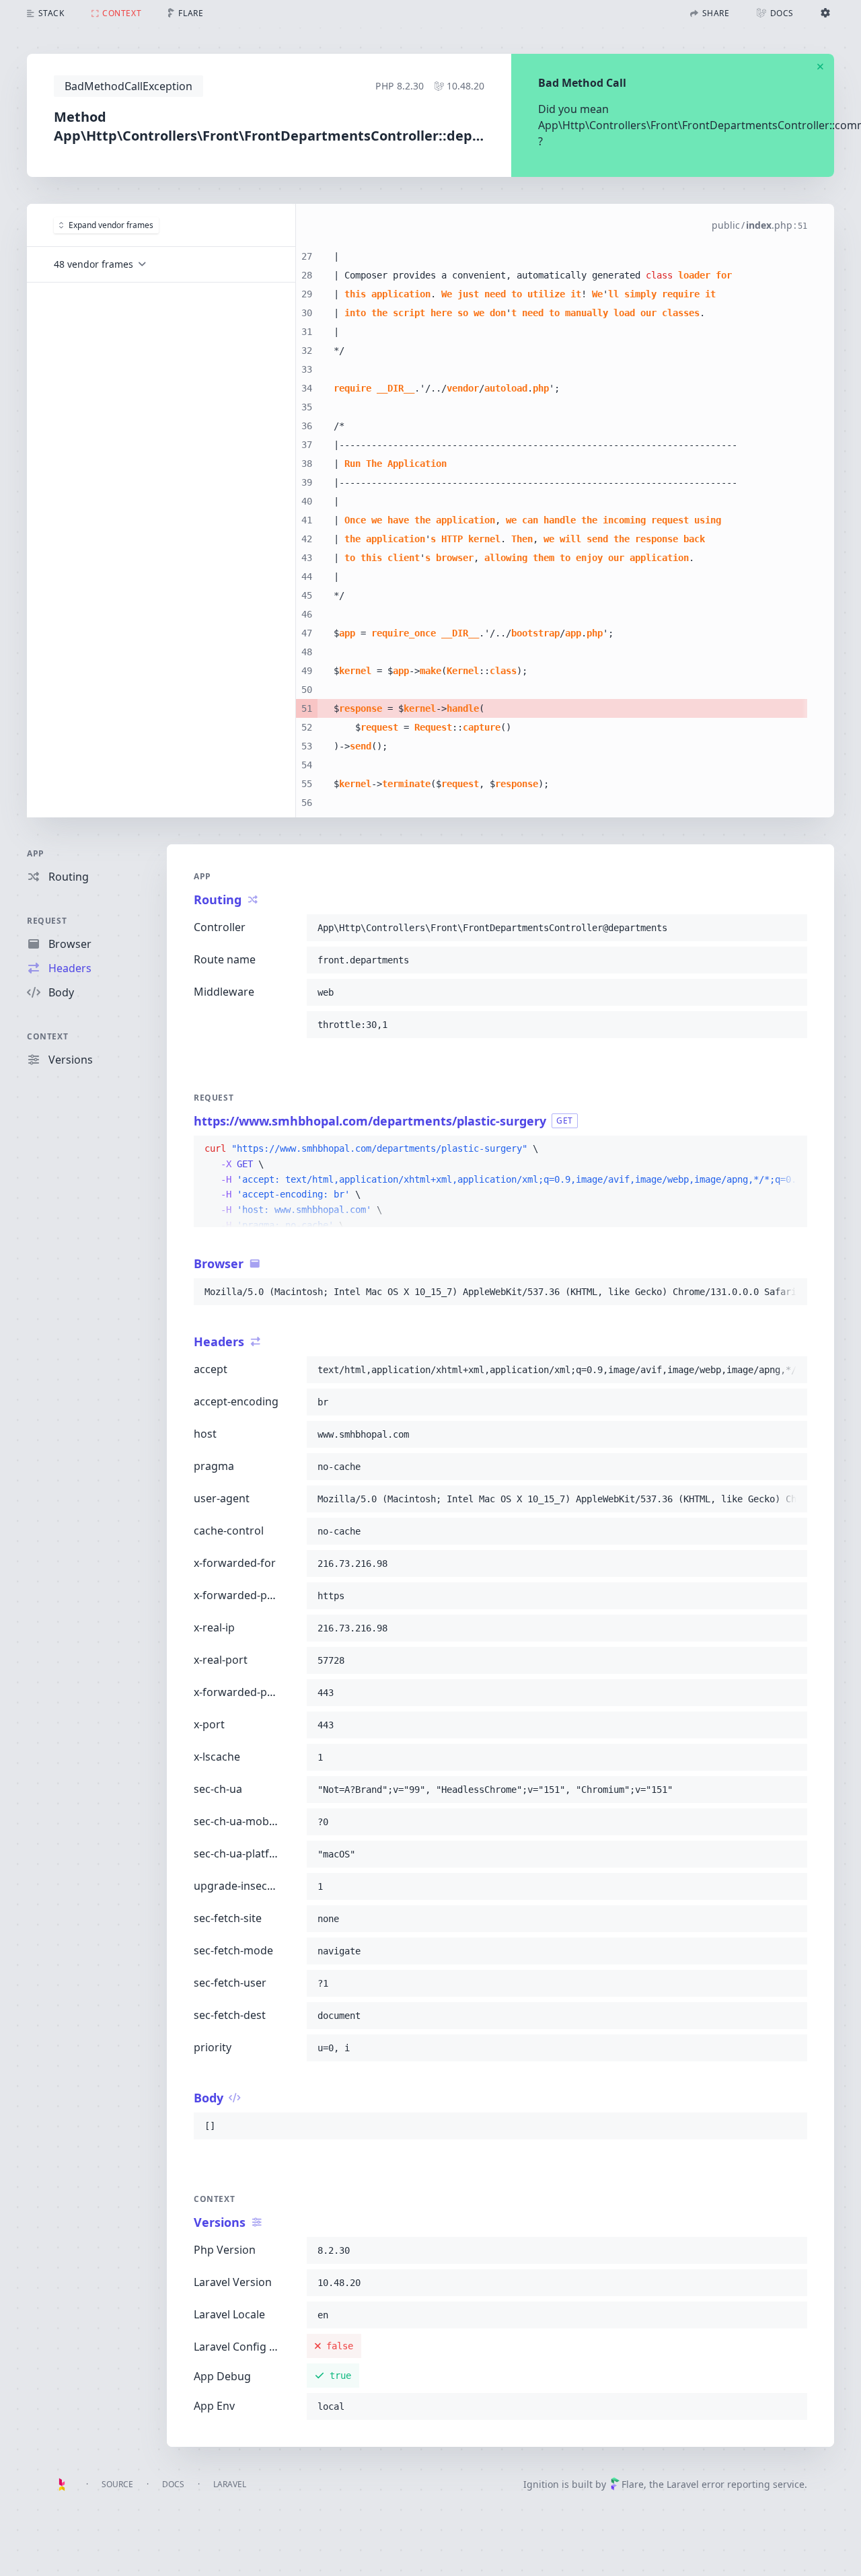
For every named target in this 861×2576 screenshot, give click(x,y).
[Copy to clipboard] (791, 928)
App (36, 853)
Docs (173, 2484)
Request (47, 921)
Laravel (230, 2484)
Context (47, 1036)
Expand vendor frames (111, 225)
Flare (633, 2484)
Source (117, 2484)
